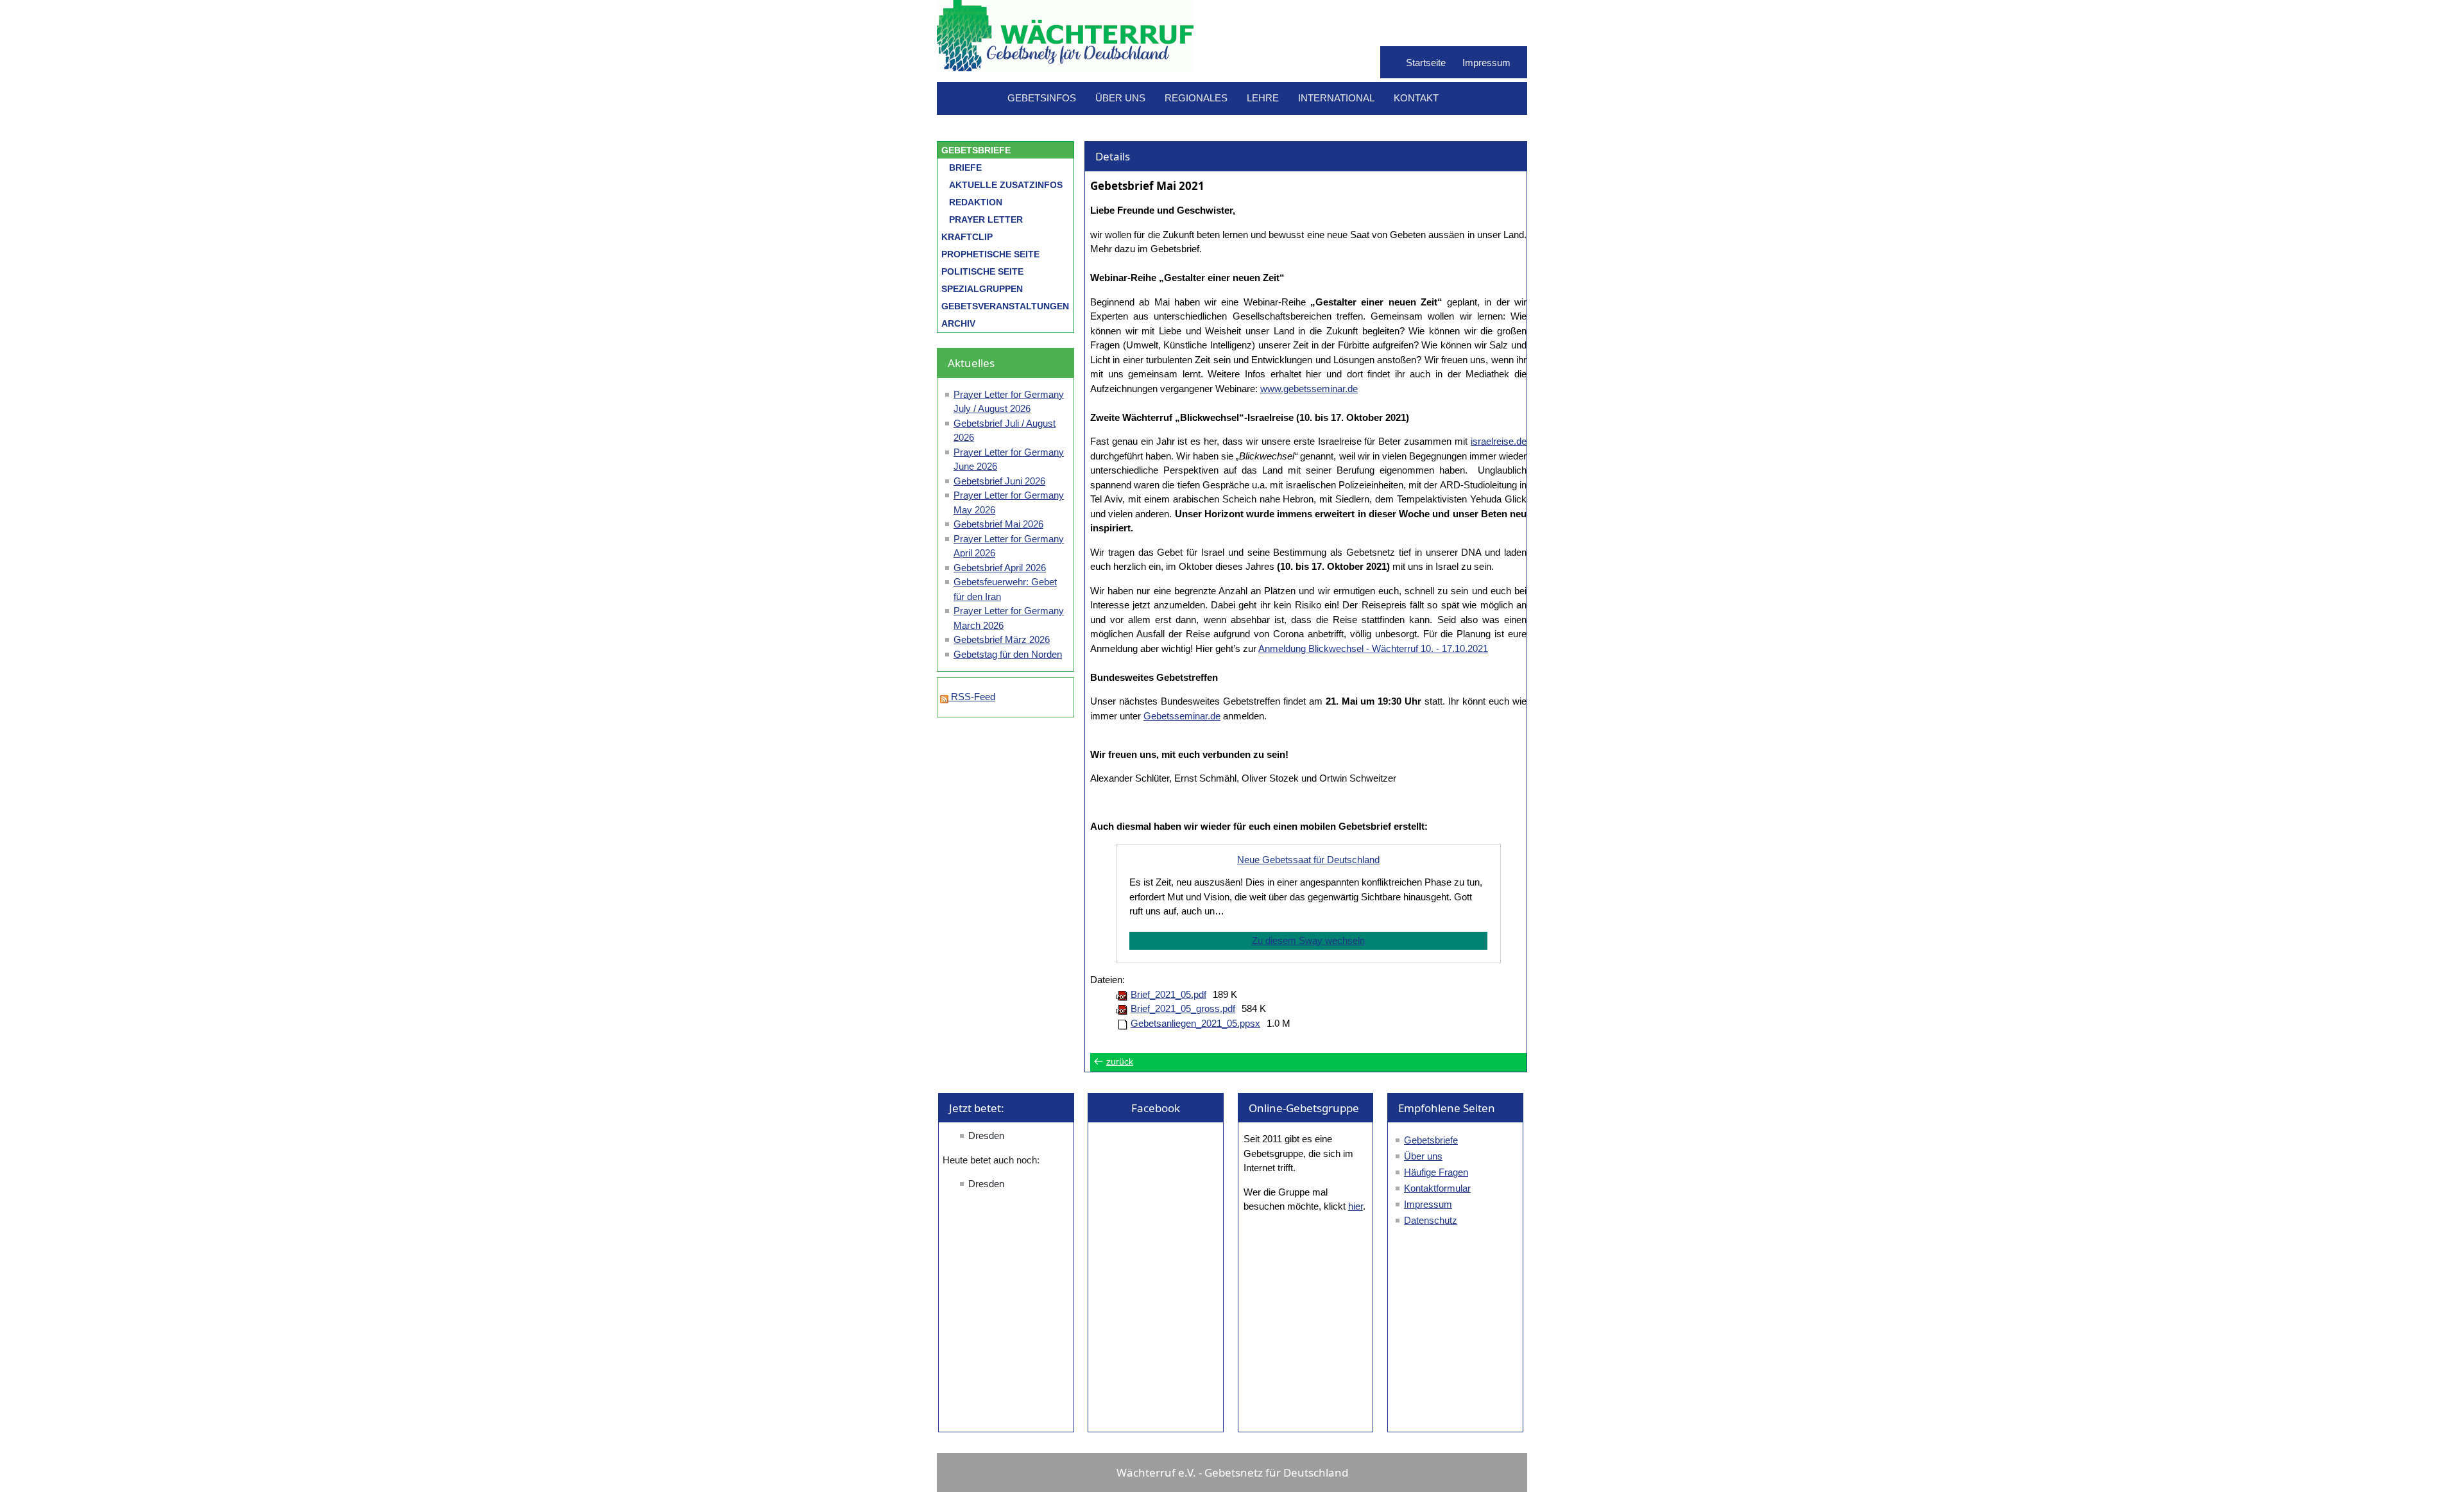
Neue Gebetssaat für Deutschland (1308, 860)
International (1336, 98)
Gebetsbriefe (976, 150)
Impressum (1486, 63)
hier (1356, 1206)
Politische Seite (982, 271)
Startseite (1426, 63)
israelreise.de (1499, 441)
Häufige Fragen (1436, 1172)
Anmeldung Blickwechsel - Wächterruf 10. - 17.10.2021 (1373, 648)
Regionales (1196, 98)
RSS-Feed (972, 697)
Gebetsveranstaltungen (1005, 306)
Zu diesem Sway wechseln (1308, 940)
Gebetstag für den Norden (1008, 654)
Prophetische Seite (990, 254)
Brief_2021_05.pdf (1168, 994)
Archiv (958, 323)
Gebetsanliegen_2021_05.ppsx (1195, 1023)
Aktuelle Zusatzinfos (1006, 185)
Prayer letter (986, 219)
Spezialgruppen (982, 289)
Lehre (1263, 98)
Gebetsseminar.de (1182, 716)
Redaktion (976, 202)
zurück (1120, 1062)
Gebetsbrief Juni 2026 (999, 481)
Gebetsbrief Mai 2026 (998, 524)
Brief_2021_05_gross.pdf (1183, 1008)
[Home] (1065, 64)
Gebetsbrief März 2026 (1002, 639)
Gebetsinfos (1042, 98)
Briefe (965, 167)
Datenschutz (1431, 1220)
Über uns (1120, 98)
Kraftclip (967, 237)
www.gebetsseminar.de (1309, 389)
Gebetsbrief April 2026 (1000, 568)
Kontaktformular (1437, 1188)
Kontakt (1416, 98)
